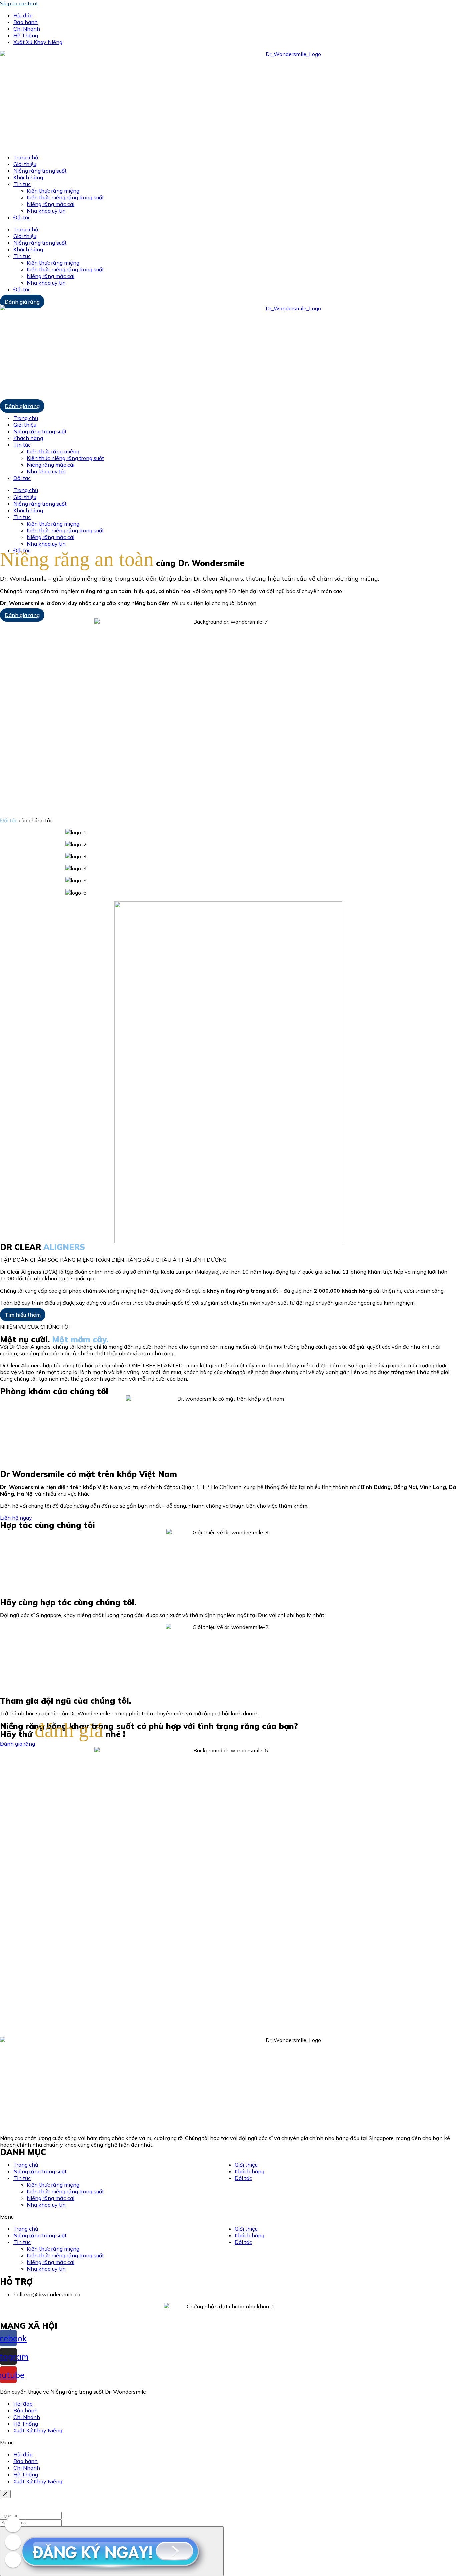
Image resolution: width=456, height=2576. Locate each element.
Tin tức (22, 184)
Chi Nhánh (27, 29)
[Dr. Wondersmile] (13, 2524)
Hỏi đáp (23, 15)
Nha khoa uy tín (46, 211)
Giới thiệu (25, 164)
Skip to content (19, 3)
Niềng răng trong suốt (40, 171)
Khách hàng (28, 177)
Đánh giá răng (22, 302)
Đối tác (22, 217)
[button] (228, 2217)
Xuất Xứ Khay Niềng (38, 42)
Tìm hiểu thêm (23, 1315)
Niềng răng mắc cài (51, 204)
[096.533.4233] (13, 2542)
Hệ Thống (26, 35)
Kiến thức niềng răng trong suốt (65, 197)
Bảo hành (26, 22)
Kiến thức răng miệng (53, 191)
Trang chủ (26, 157)
